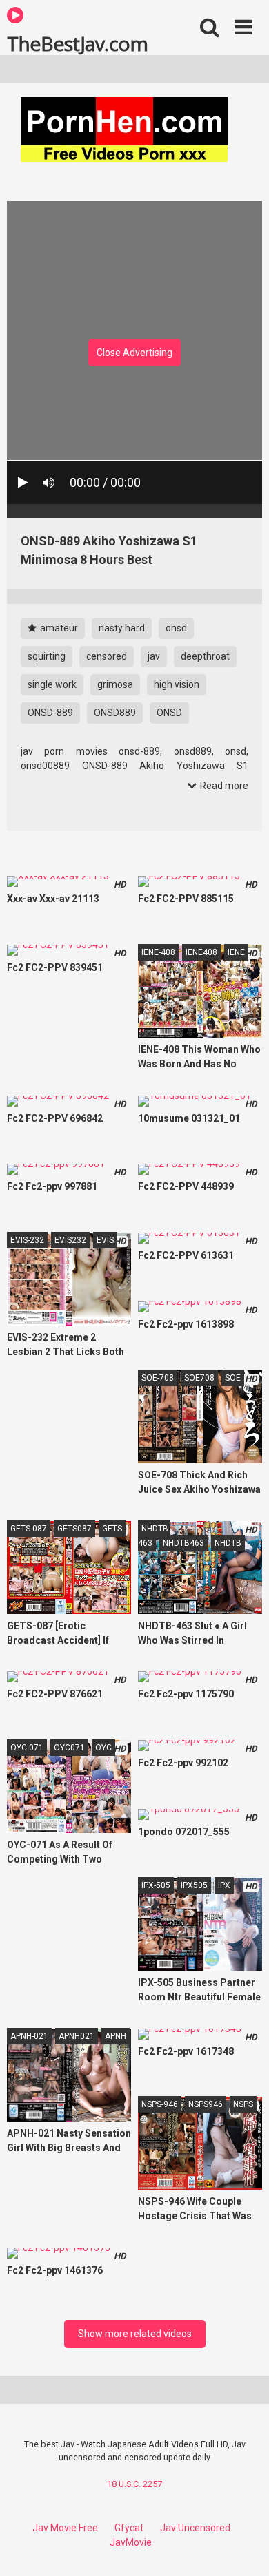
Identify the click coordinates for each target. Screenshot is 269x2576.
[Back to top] (243, 2548)
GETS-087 (29, 1529)
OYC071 (69, 1748)
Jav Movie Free (65, 2528)
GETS (112, 1529)
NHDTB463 (183, 1543)
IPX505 (194, 1885)
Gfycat (129, 2528)
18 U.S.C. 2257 (134, 2484)
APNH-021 (29, 2036)
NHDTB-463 (154, 1536)
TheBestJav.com (77, 43)
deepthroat (205, 656)
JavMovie (131, 2542)
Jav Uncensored (195, 2528)
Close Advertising (134, 353)
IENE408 (201, 952)
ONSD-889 (50, 713)
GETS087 (74, 1529)
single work (52, 684)
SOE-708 (158, 1378)
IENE (236, 952)
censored (107, 656)
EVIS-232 (27, 1240)
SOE (233, 1378)
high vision (177, 684)
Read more (223, 786)
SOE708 (199, 1378)
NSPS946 (206, 2104)
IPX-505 (156, 1885)
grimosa (115, 684)
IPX (224, 1885)
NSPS (243, 2104)
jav (154, 656)
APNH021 (77, 2036)
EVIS (105, 1240)
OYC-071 (27, 1748)
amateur (58, 628)
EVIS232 (70, 1240)
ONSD (169, 713)
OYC (103, 1748)
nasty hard (122, 628)
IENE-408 (158, 952)
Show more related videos (135, 2334)
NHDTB (228, 1543)
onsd (176, 628)
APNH (116, 2036)
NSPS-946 (160, 2104)
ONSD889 (115, 713)
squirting (47, 656)
